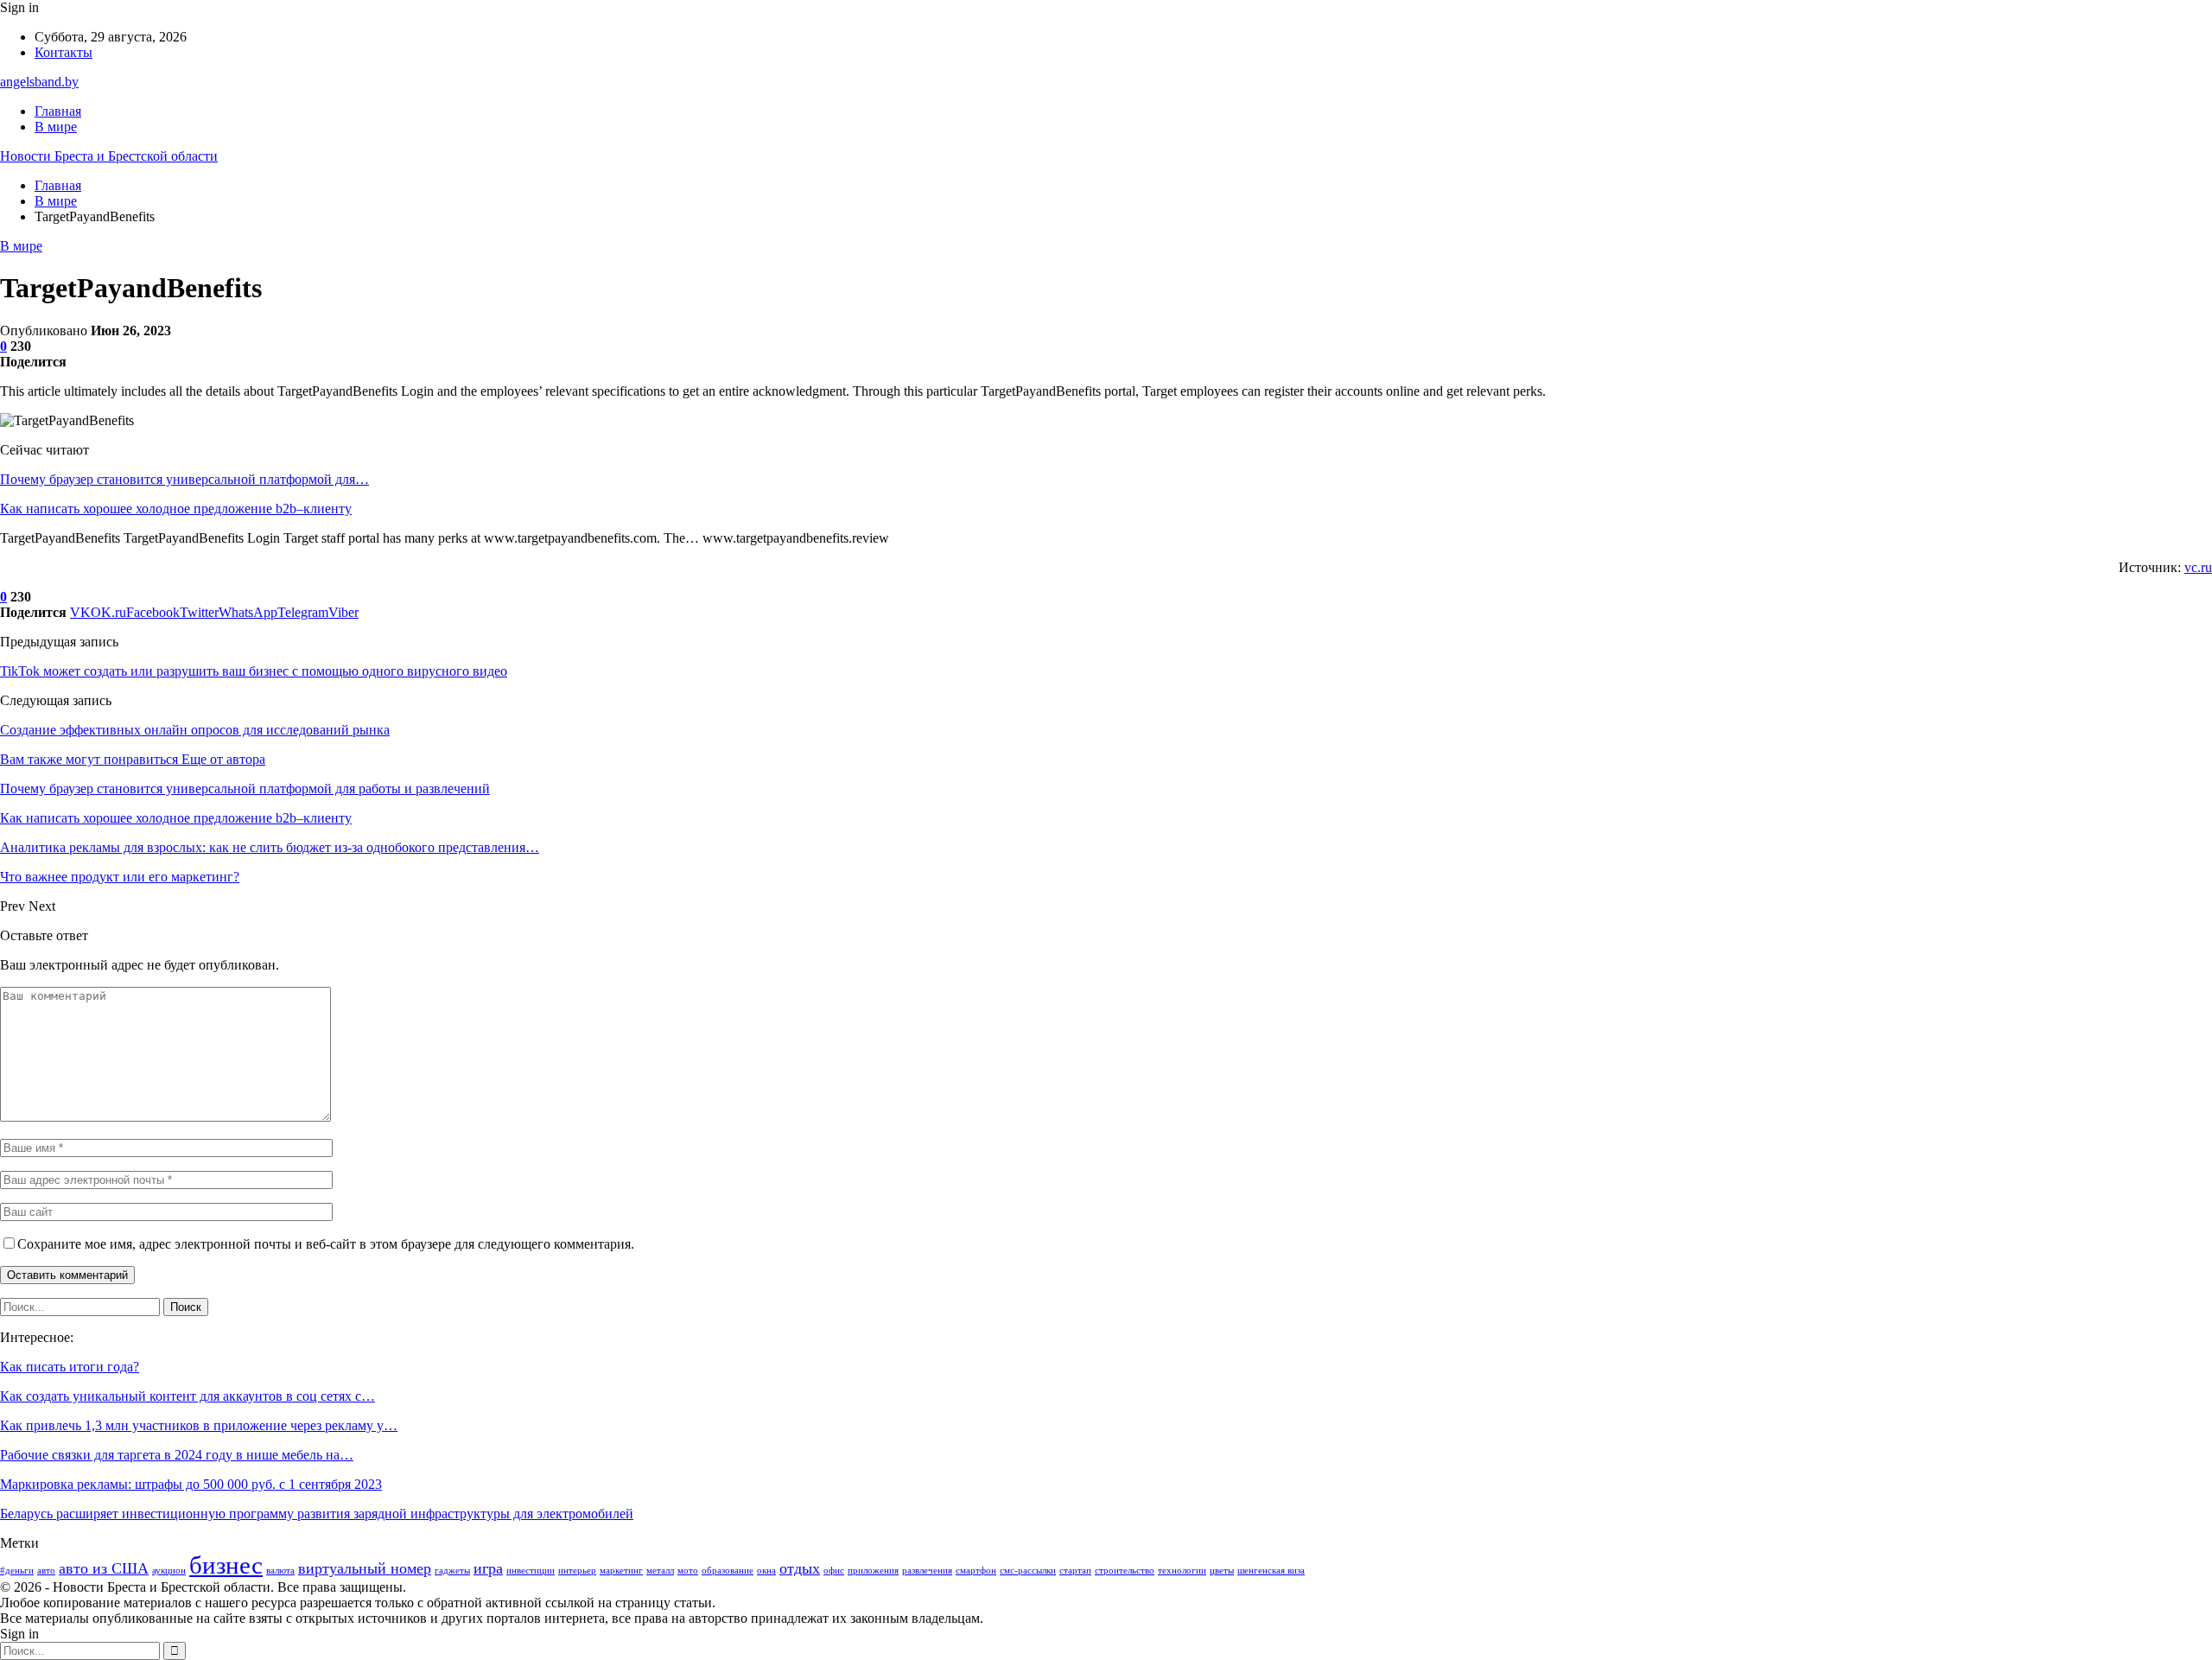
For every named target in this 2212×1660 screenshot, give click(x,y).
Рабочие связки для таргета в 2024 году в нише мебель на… (177, 1455)
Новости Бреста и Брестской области (109, 156)
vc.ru (2198, 567)
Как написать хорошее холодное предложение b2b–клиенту (176, 509)
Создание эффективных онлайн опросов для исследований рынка (195, 730)
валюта (280, 1571)
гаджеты (452, 1571)
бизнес (226, 1565)
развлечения (927, 1571)
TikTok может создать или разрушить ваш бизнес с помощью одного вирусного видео (254, 671)
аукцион (169, 1571)
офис (834, 1571)
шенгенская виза (1271, 1571)
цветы (1222, 1571)
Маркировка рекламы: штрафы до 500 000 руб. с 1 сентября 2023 (191, 1484)
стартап (1075, 1571)
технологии (1182, 1571)
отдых (800, 1568)
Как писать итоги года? (70, 1367)
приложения (873, 1571)
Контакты (64, 52)
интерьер (577, 1571)
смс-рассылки (1028, 1571)
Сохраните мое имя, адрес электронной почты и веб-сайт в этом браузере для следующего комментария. (326, 1244)
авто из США (104, 1568)
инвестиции (531, 1571)
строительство (1125, 1571)
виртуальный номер (365, 1568)
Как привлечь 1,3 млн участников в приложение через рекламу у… (199, 1425)
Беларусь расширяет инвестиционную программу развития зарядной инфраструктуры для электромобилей (317, 1514)
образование (728, 1571)
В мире (56, 127)
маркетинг (621, 1571)
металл (660, 1571)
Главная (58, 111)
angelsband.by (39, 82)
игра (488, 1568)
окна (766, 1571)
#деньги (17, 1571)
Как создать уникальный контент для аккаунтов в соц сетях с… (188, 1396)
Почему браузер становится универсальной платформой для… (184, 479)
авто (46, 1571)
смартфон (976, 1571)
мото (688, 1571)
